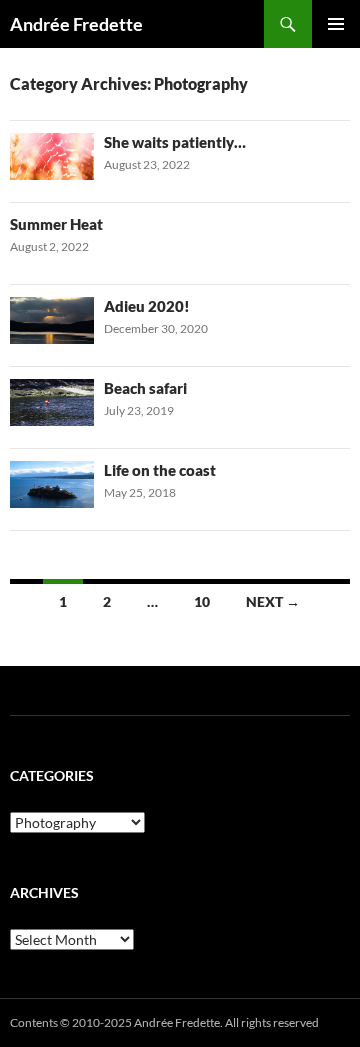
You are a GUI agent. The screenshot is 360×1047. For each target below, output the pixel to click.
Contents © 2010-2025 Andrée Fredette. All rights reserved (164, 1022)
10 (202, 601)
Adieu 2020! (147, 306)
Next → (273, 601)
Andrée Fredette (76, 24)
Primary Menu (336, 24)
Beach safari (145, 388)
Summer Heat (56, 224)
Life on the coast (160, 470)
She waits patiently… (175, 142)
